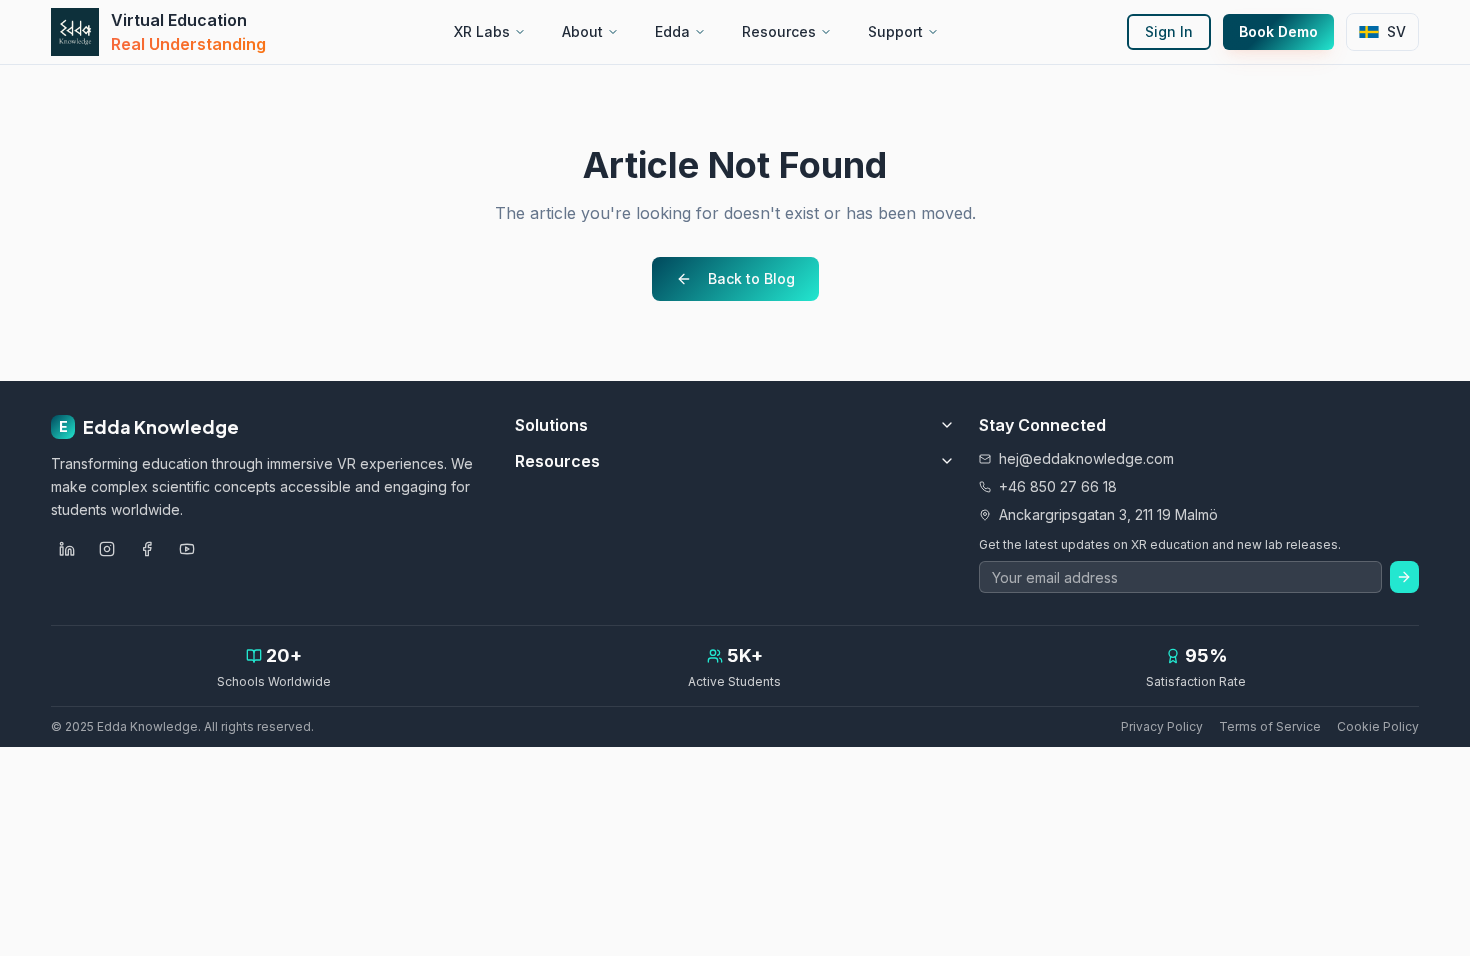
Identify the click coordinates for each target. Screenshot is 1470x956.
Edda (672, 31)
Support (895, 31)
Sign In (1169, 31)
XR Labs (482, 31)
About (582, 31)
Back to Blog (751, 278)
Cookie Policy (1378, 726)
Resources (779, 31)
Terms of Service (1270, 726)
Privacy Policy (1162, 726)
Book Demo (1278, 31)
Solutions (551, 425)
